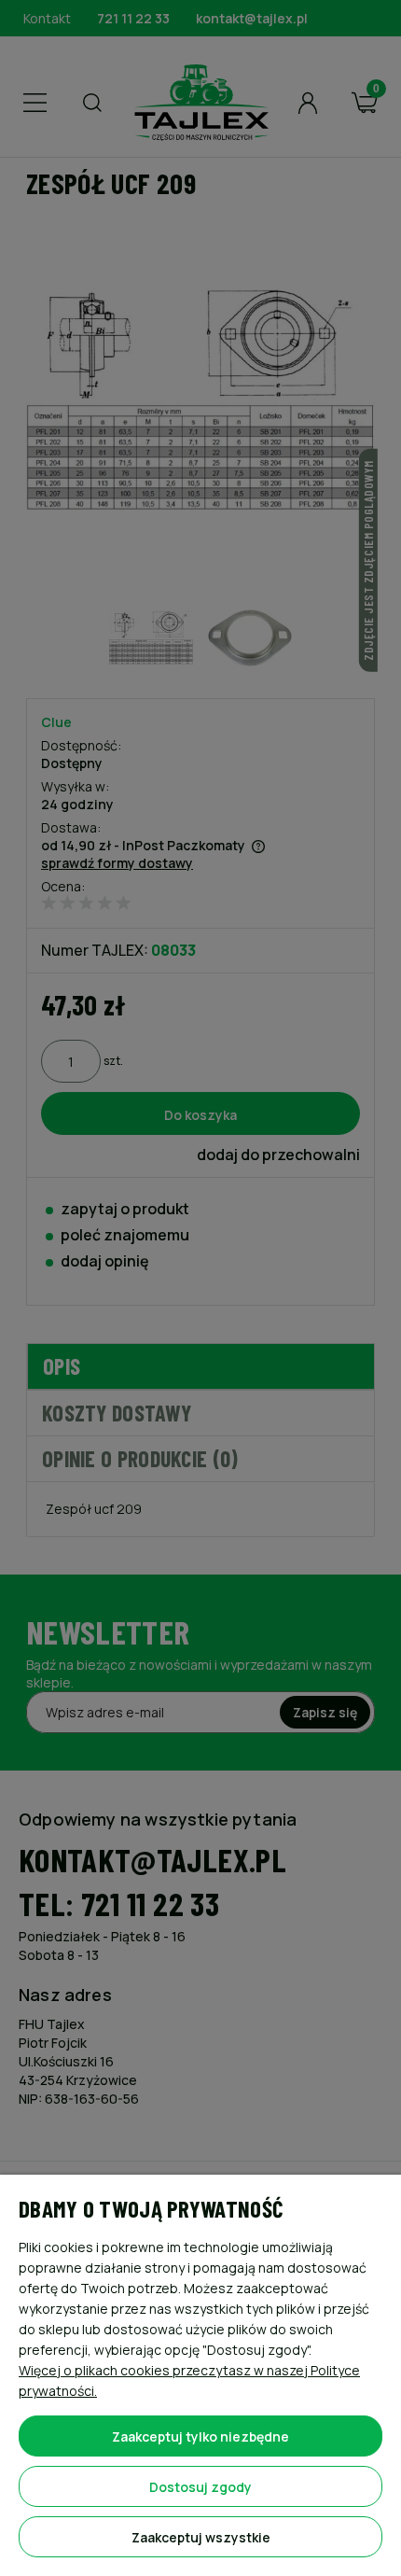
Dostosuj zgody (200, 2487)
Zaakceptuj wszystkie (201, 2537)
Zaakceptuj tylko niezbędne (200, 2436)
